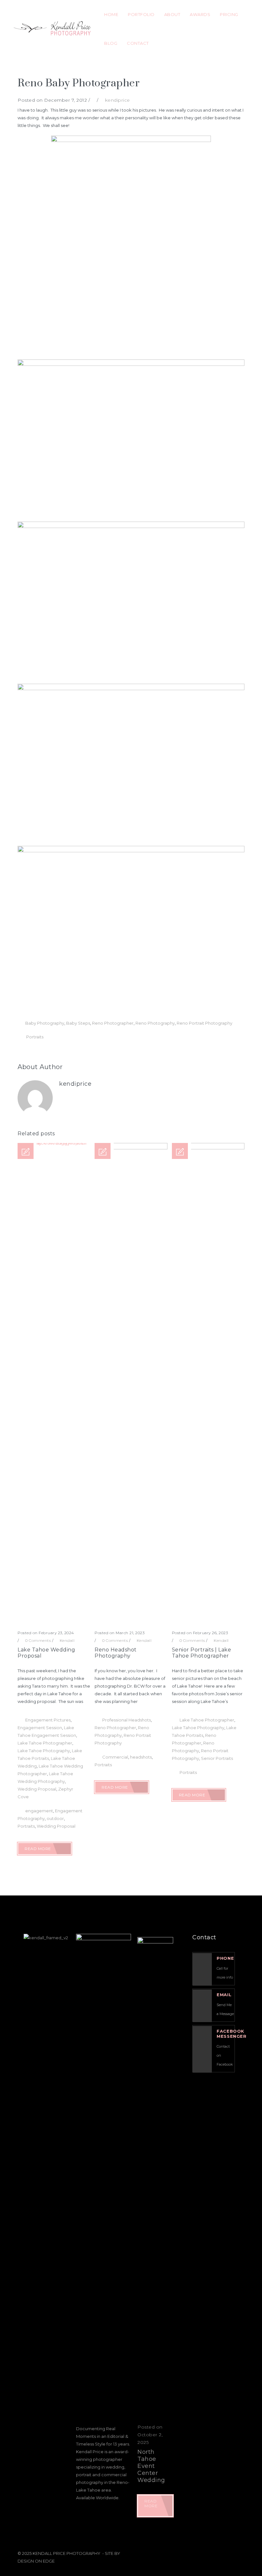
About (172, 14)
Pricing (229, 14)
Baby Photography (45, 1023)
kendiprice (118, 100)
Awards (200, 14)
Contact (138, 43)
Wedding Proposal (37, 1789)
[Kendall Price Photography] (51, 29)
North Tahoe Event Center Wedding (151, 2466)
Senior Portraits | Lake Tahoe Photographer (202, 1653)
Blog (111, 43)
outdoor (55, 1818)
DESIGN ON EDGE (36, 2561)
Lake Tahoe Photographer (45, 1743)
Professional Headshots (127, 1720)
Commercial (115, 1757)
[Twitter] (209, 2552)
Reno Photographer (113, 1023)
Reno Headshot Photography (116, 1653)
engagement (39, 1811)
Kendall (67, 1640)
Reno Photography (155, 1023)
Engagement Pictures (48, 1720)
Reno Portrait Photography (204, 1023)
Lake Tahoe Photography (44, 1751)
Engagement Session (40, 1728)
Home (111, 14)
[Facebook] (195, 2552)
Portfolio (141, 14)
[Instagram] (224, 2552)
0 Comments (38, 1640)
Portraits (35, 1037)
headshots (141, 1757)
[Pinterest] (239, 2552)
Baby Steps (78, 1023)
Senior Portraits (217, 1758)
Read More (38, 1849)
